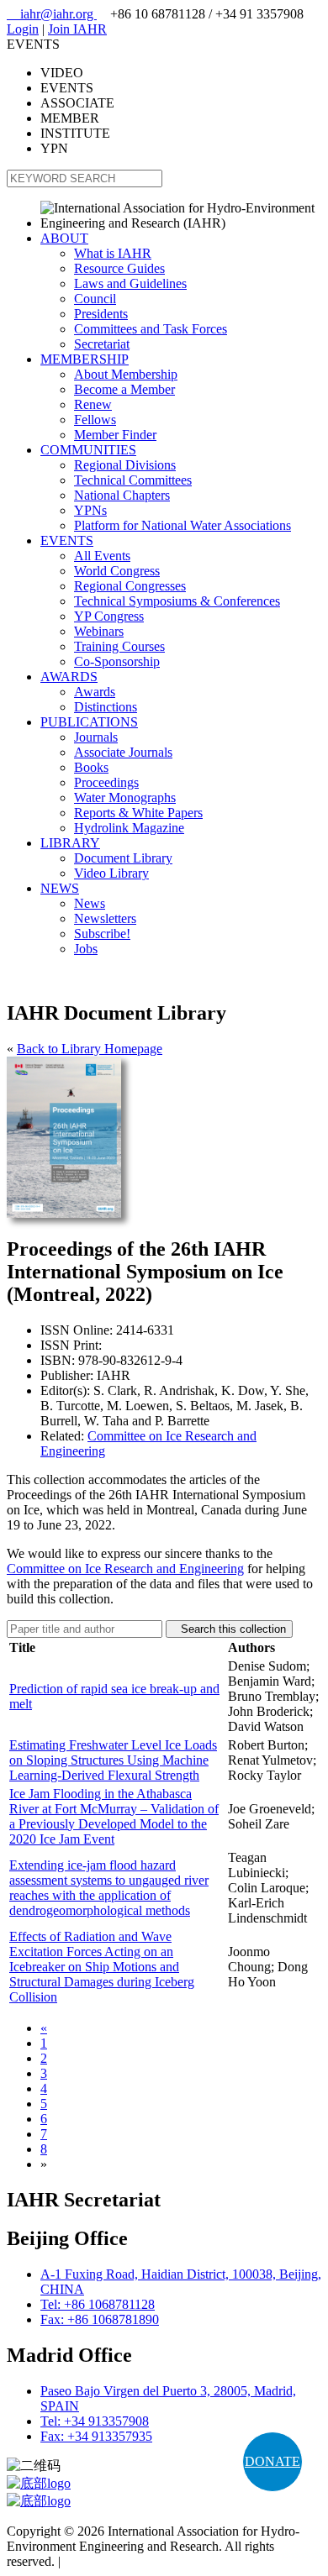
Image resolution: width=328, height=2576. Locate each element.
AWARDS (69, 677)
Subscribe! (102, 934)
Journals (96, 737)
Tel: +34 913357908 (95, 2421)
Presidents (101, 314)
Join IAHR (77, 29)
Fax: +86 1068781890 (100, 2319)
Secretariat (102, 344)
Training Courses (119, 646)
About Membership (126, 374)
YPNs (90, 510)
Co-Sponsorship (117, 661)
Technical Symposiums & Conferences (177, 601)
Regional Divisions (125, 465)
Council (95, 299)
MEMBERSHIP (85, 359)
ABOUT (64, 238)
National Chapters (122, 495)
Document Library (123, 858)
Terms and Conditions (122, 2561)
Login (23, 29)
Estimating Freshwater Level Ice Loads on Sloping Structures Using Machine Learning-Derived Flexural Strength (113, 1760)
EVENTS (67, 540)
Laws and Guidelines (130, 283)
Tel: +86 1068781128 (98, 2304)
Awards (95, 692)
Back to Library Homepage (90, 1049)
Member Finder (115, 435)
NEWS (60, 888)
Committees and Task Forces (151, 329)
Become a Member (124, 389)
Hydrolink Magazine (129, 828)
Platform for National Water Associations (183, 525)
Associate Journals (123, 752)
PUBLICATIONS (89, 722)
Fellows (95, 420)
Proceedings (106, 782)
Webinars (99, 631)
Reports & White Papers (138, 813)
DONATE (272, 2461)
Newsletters (105, 918)
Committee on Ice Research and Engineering (125, 1569)
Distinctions (106, 707)
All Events (102, 556)
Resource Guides (119, 268)
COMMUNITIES (88, 450)
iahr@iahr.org (52, 14)
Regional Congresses (130, 586)
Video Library (111, 873)
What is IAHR (113, 253)
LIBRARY (70, 843)
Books (91, 767)
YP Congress (109, 616)
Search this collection (229, 1629)
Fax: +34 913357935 (96, 2436)
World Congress (117, 571)
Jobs (86, 949)
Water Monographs (125, 797)
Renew (93, 404)
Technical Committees (133, 480)
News (90, 903)
